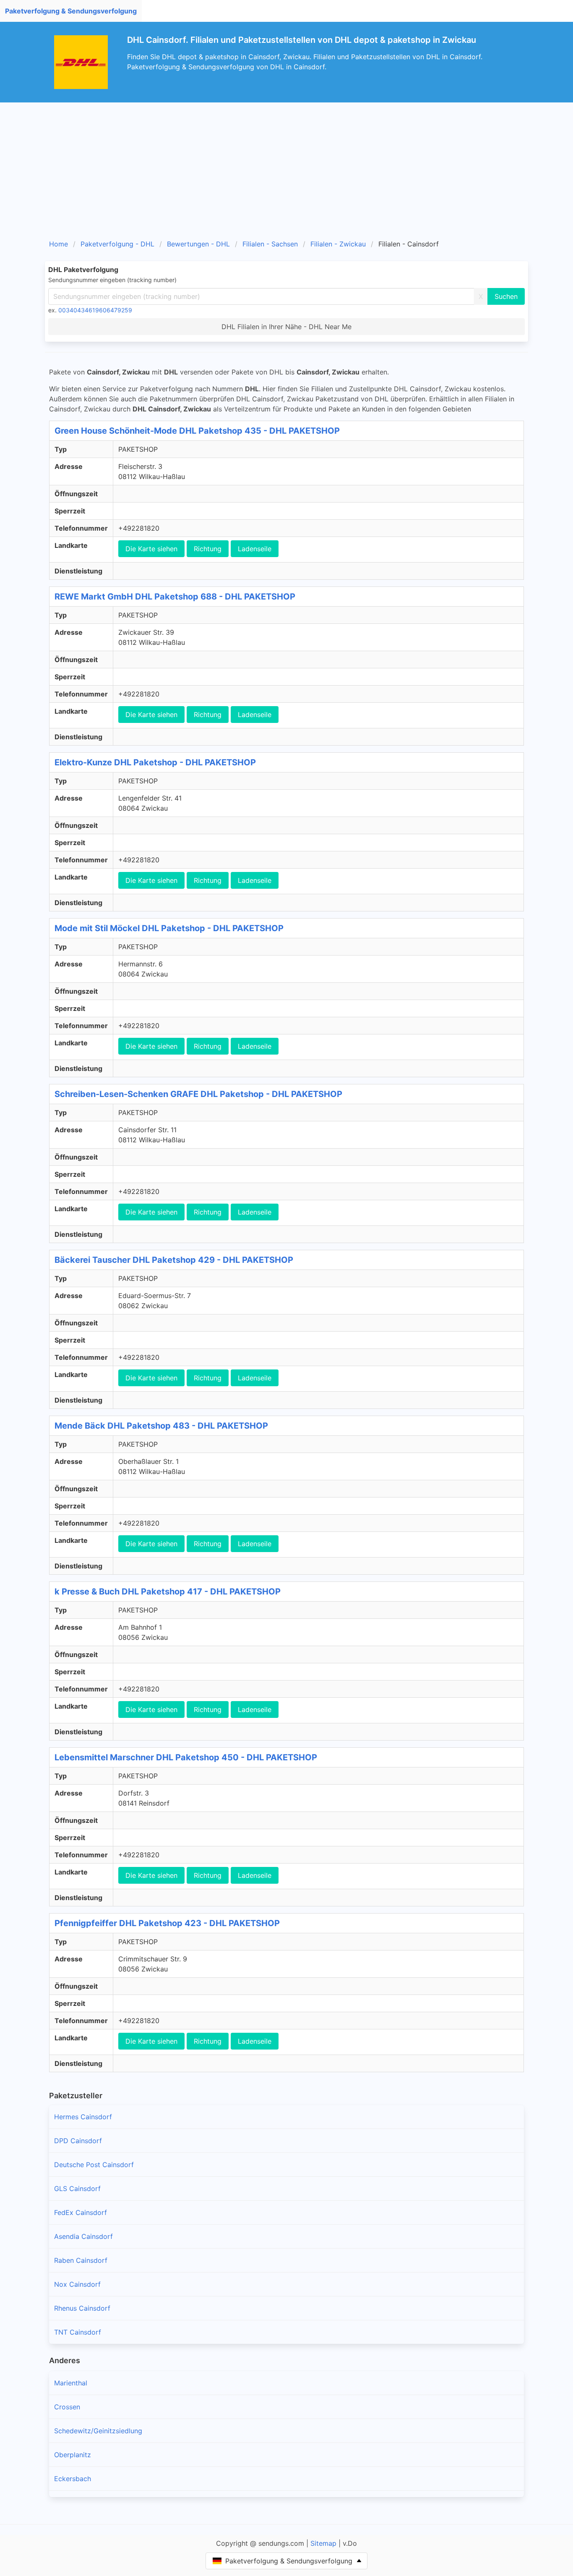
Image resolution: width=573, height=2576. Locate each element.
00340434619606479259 (95, 310)
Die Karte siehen (151, 549)
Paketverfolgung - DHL (117, 244)
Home (59, 244)
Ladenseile (255, 549)
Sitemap (323, 2543)
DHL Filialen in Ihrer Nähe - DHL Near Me (286, 327)
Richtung (208, 549)
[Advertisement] (286, 165)
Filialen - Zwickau (338, 244)
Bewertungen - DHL (198, 244)
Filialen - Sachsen (270, 244)
